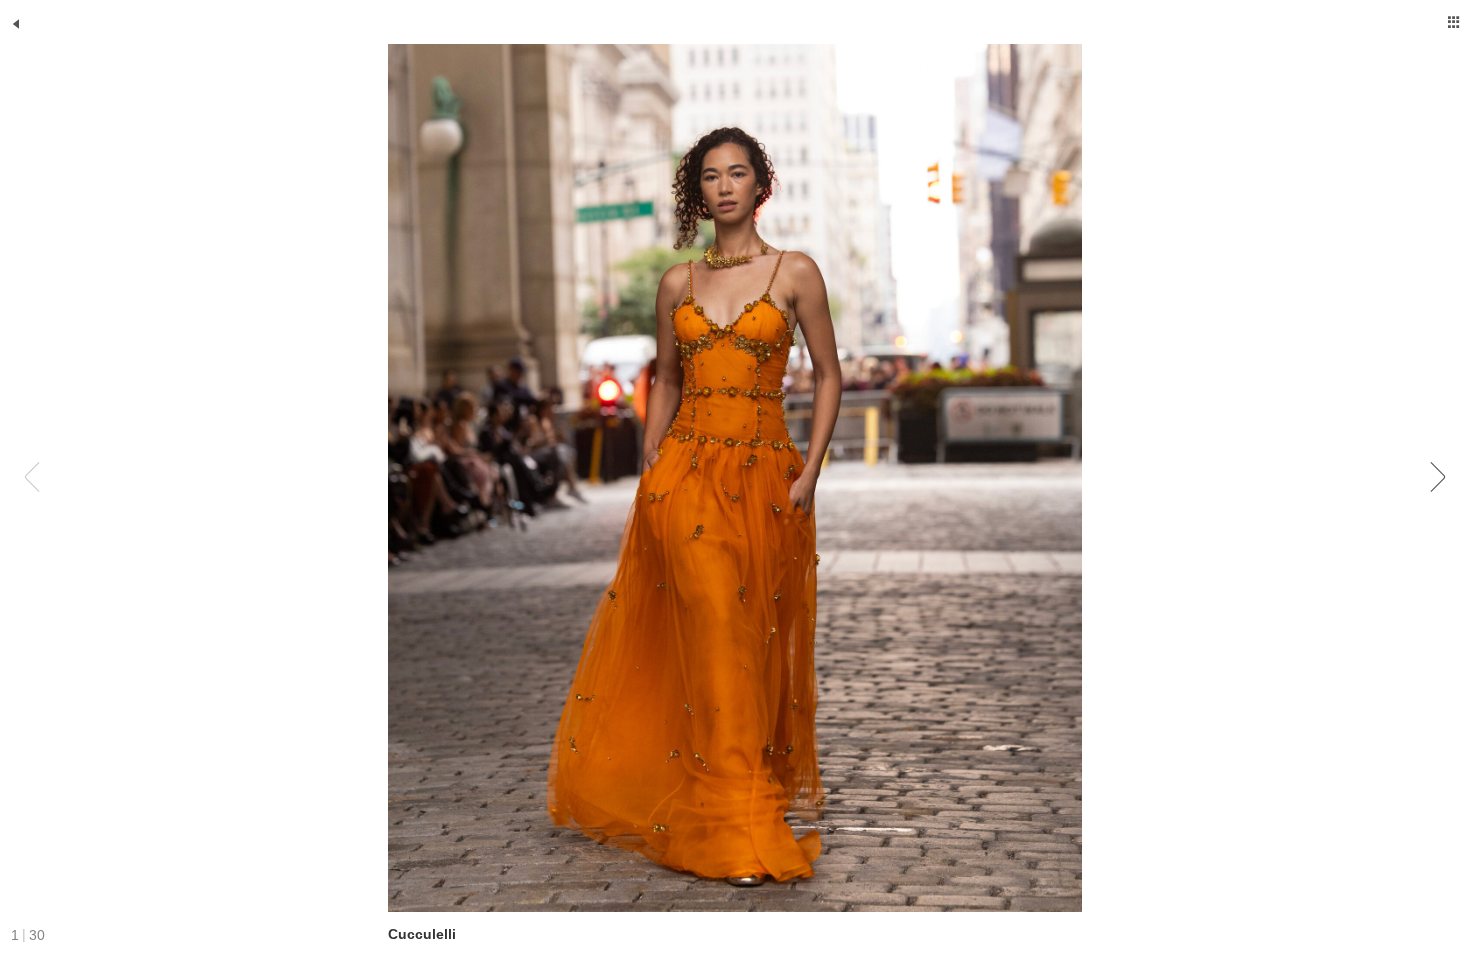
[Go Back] (16, 24)
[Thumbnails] (1454, 22)
